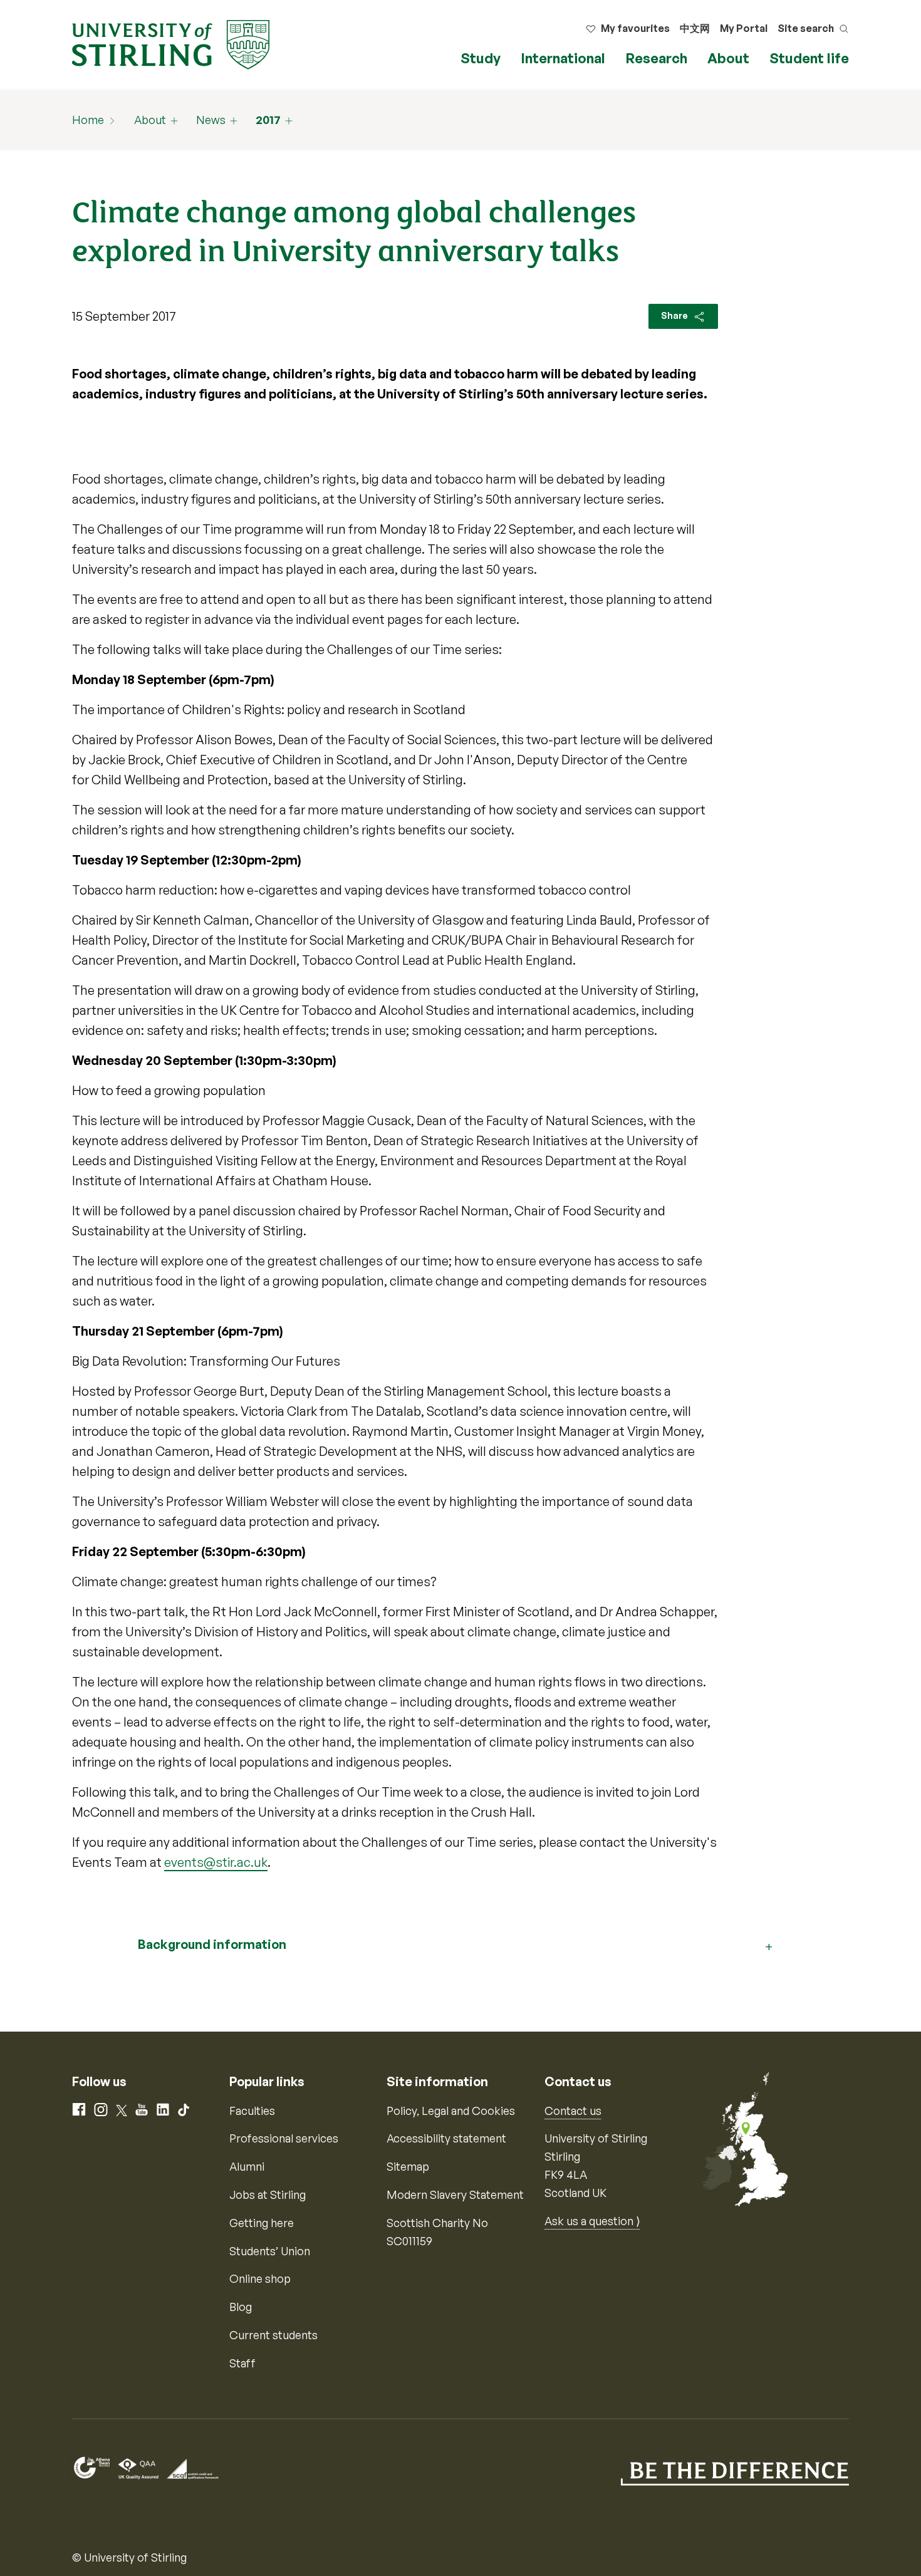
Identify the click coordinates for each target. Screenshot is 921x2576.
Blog (241, 2307)
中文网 (695, 28)
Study (481, 58)
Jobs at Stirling (268, 2194)
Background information (212, 1944)
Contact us (573, 2111)
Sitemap (408, 2166)
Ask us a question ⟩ (592, 2221)
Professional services (284, 2138)
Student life (809, 58)
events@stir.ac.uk (216, 1862)
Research (656, 58)
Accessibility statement (446, 2138)
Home (88, 120)
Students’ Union (270, 2251)
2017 (268, 120)
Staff (242, 2363)
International (563, 58)
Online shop (260, 2278)
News (211, 120)
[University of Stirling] (171, 43)
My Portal (744, 28)
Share (675, 315)
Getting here (262, 2223)
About (728, 58)
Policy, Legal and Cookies (451, 2111)
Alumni (247, 2166)
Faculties (252, 2111)
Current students (273, 2335)
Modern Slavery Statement (455, 2194)
